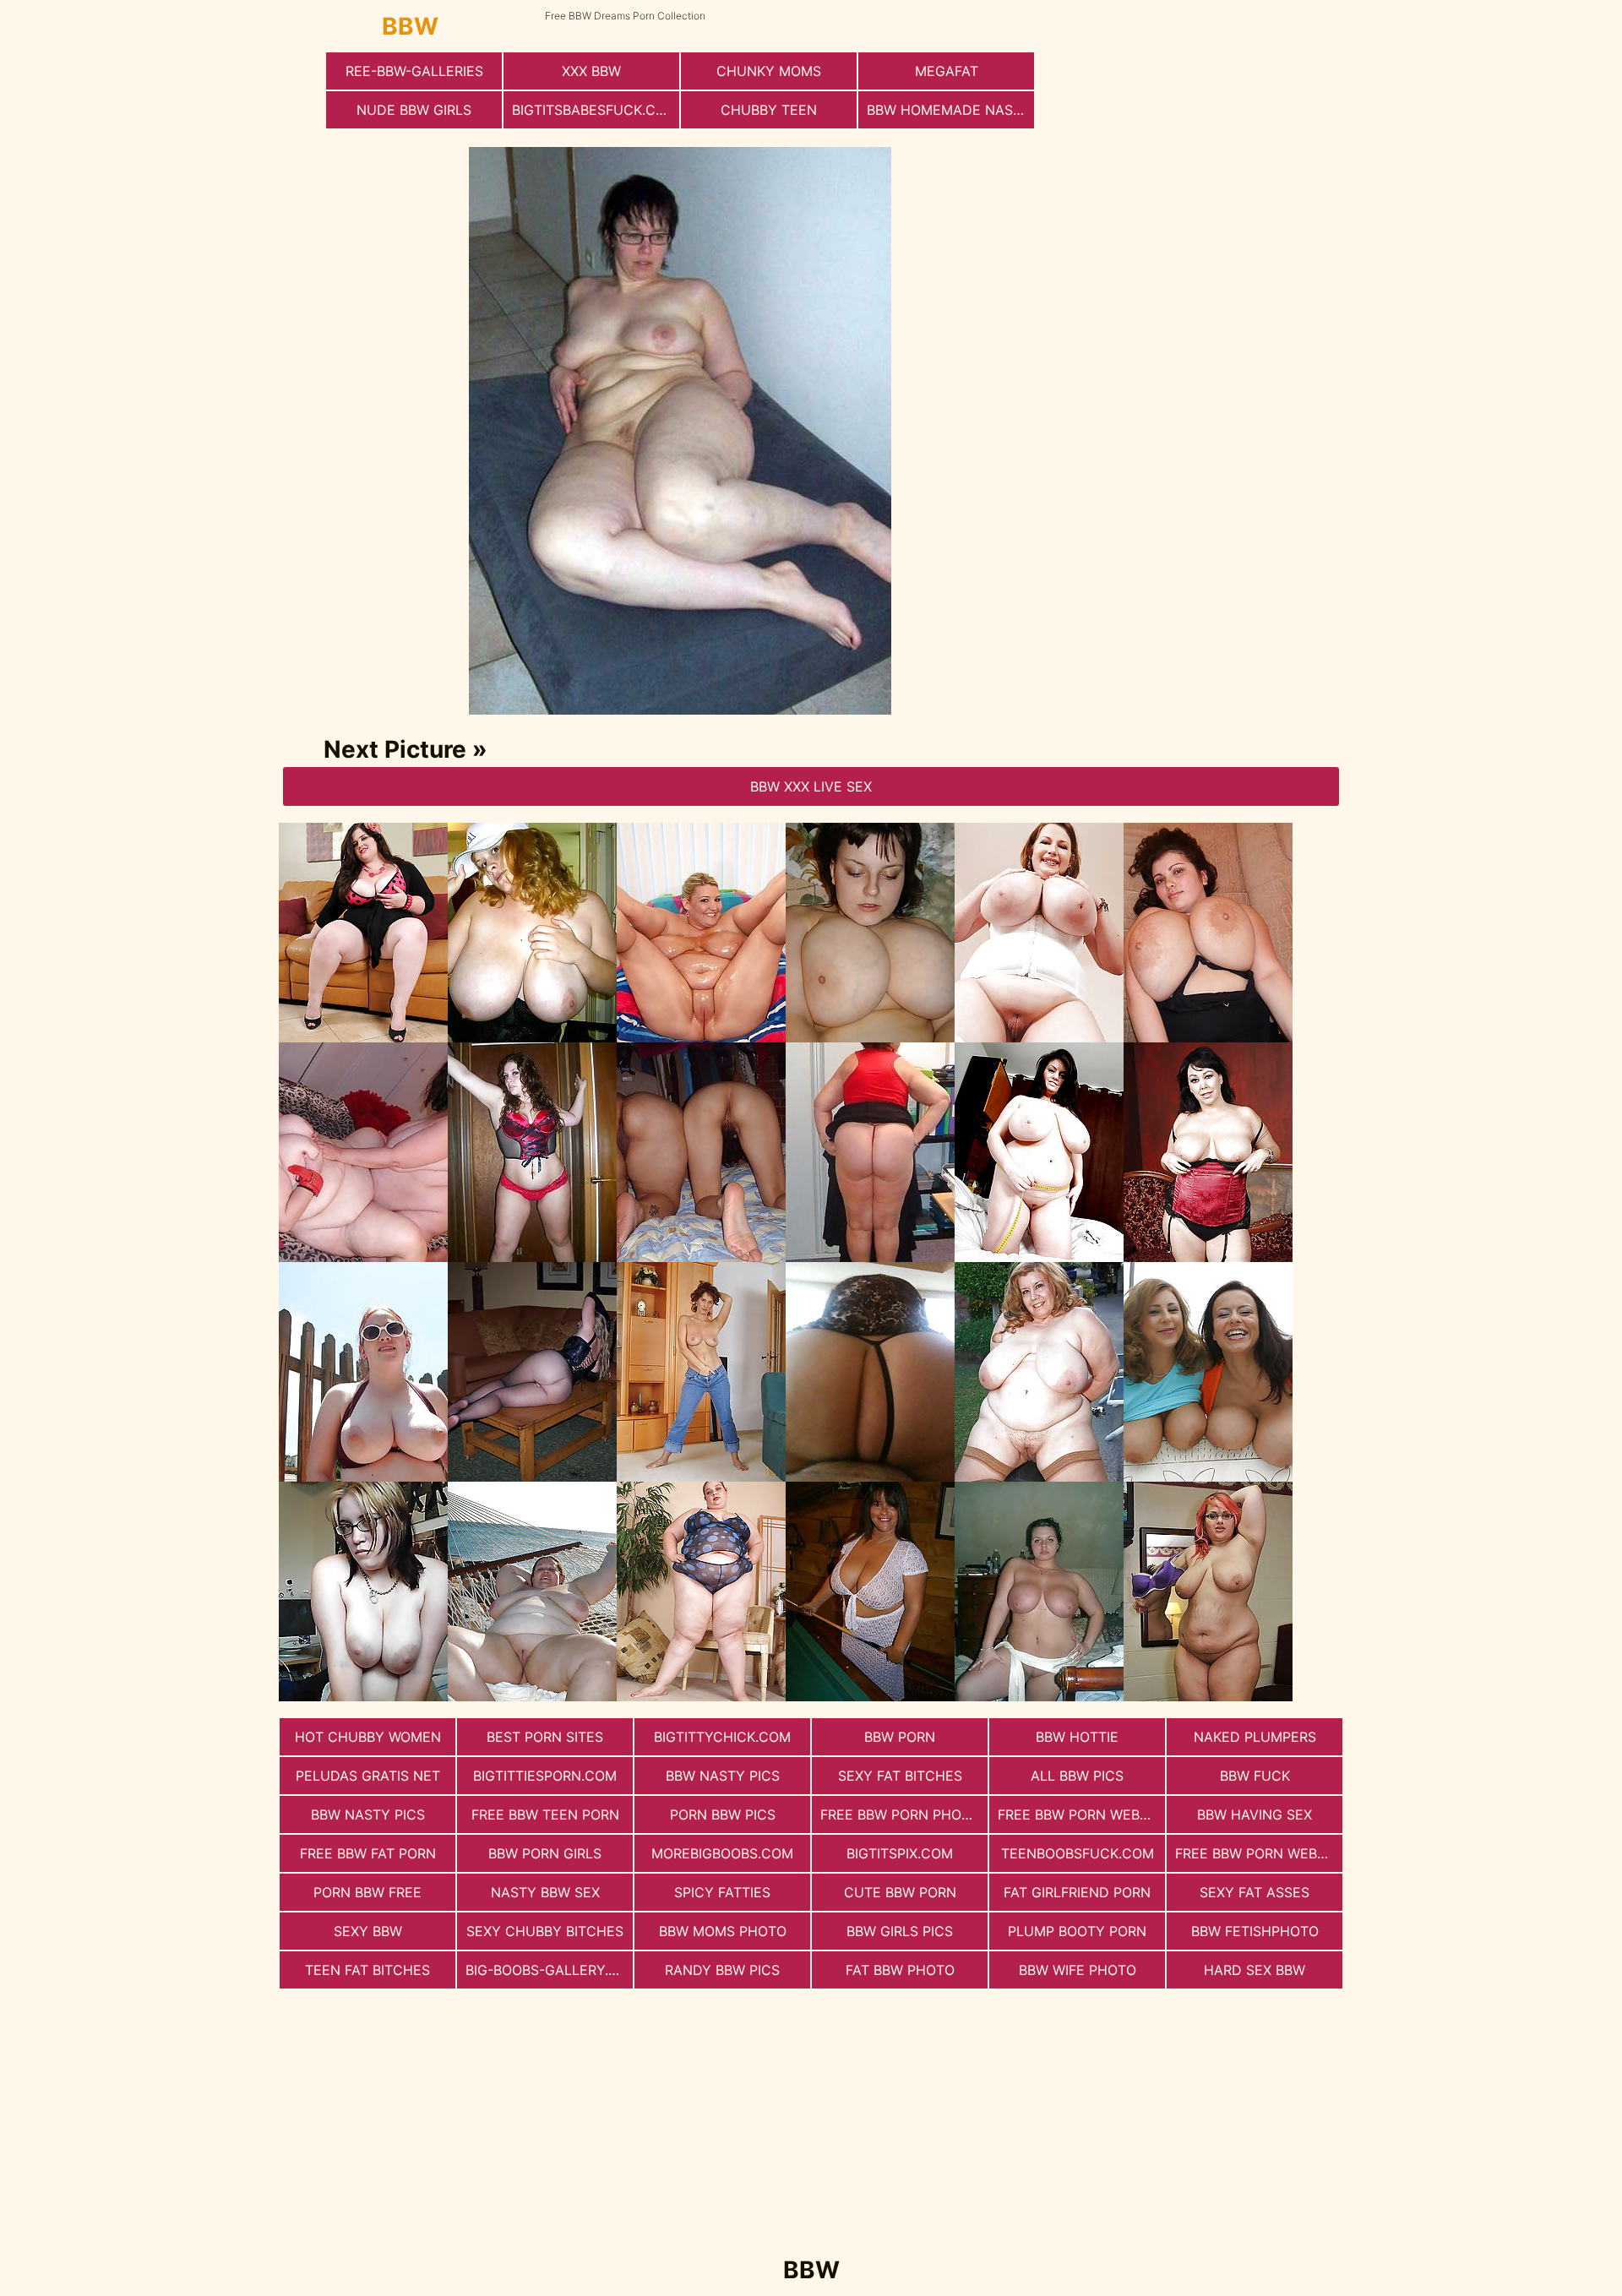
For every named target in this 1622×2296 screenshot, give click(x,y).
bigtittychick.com (722, 1737)
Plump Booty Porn (1077, 1931)
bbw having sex (1255, 1814)
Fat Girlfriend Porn (1077, 1892)
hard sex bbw (1255, 1970)
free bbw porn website (1259, 1853)
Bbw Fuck (1255, 1776)
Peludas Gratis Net (368, 1776)
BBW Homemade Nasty (949, 110)
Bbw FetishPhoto (1255, 1931)
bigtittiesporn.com (545, 1776)
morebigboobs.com (722, 1853)
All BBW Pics (1077, 1776)
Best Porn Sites (545, 1737)
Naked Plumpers (1255, 1737)
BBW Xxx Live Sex (811, 786)
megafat (947, 71)
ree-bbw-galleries (414, 71)
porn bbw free (367, 1892)
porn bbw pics (723, 1814)
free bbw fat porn (368, 1853)
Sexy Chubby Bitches (545, 1931)
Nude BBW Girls (414, 110)
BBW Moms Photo (723, 1931)
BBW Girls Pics (900, 1931)
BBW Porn (900, 1737)
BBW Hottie (1077, 1737)
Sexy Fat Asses (1255, 1892)
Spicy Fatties (722, 1892)
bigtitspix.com (900, 1853)
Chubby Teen (769, 110)
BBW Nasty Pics (723, 1776)
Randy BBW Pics (722, 1970)
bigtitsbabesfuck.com (595, 110)
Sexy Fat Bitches (900, 1776)
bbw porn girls (545, 1853)
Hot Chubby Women (368, 1737)
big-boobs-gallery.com (549, 1970)
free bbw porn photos (904, 1814)
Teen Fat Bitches (367, 1970)
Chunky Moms (769, 71)
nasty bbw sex (545, 1892)
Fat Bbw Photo (900, 1970)
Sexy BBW (368, 1931)
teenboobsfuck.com (1078, 1853)
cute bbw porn (900, 1892)
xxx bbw (591, 71)
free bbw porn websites (1081, 1814)
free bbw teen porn (545, 1814)
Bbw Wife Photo (1078, 1970)
